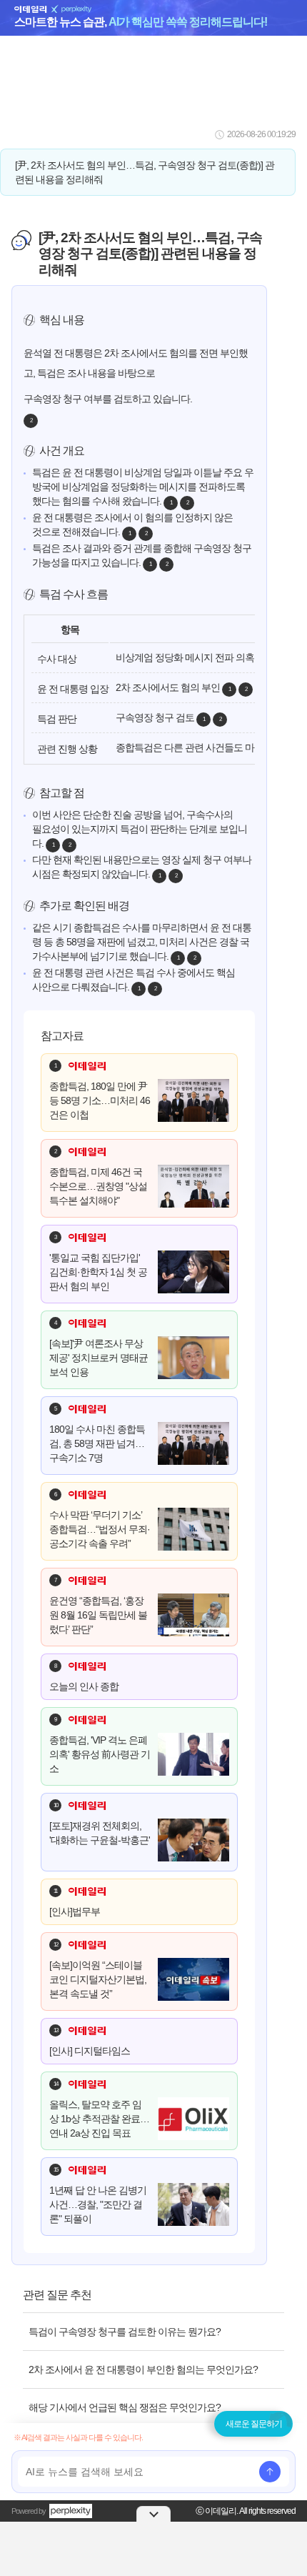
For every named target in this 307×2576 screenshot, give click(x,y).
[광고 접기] (153, 2514)
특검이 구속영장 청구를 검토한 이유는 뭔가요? (125, 2332)
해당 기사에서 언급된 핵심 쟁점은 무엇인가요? (125, 2407)
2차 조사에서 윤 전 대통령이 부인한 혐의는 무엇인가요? (143, 2369)
